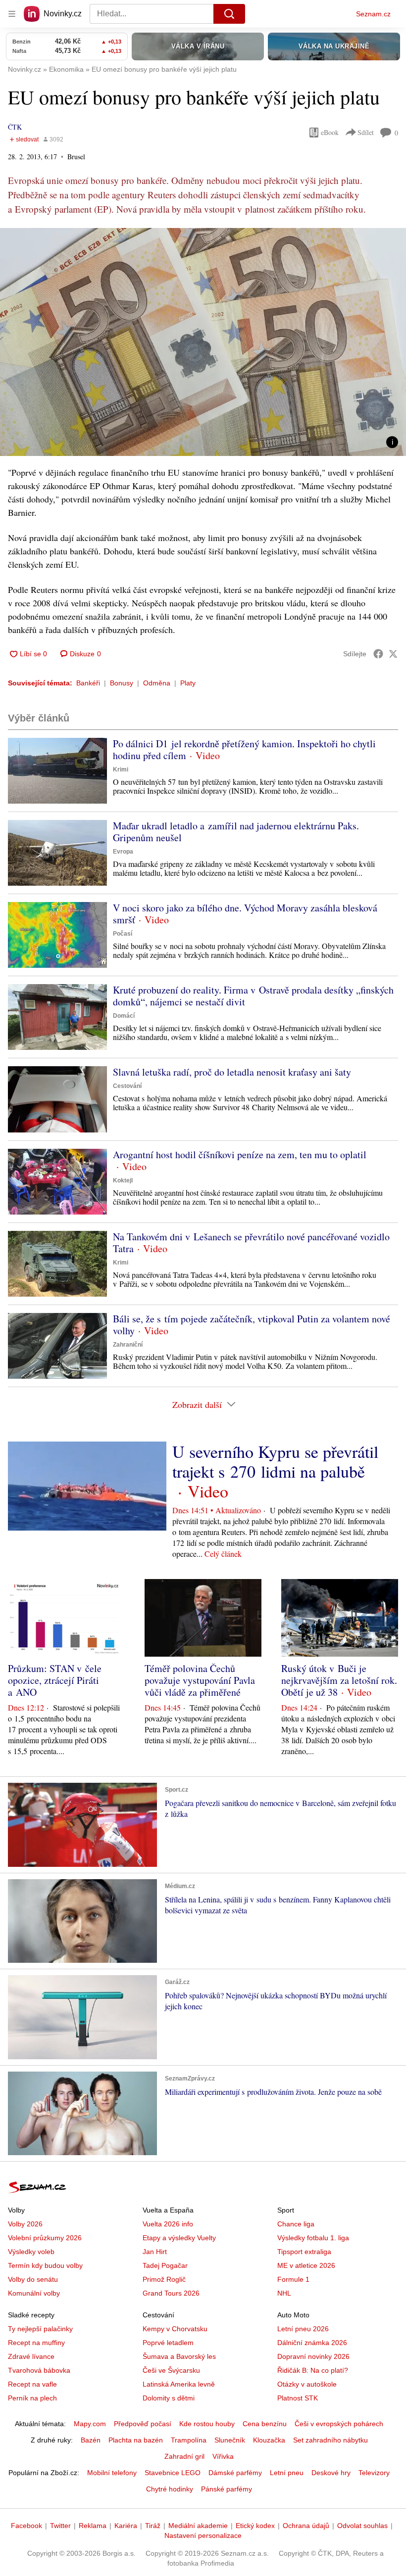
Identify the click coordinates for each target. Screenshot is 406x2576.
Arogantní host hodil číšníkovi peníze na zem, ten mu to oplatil (240, 1154)
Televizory (374, 2473)
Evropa (123, 852)
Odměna (157, 683)
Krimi (121, 769)
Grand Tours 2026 (171, 2293)
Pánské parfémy (227, 2489)
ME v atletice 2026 (306, 2265)
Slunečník (230, 2440)
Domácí (124, 1016)
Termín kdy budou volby (45, 2265)
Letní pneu (287, 2473)
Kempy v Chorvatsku (175, 2329)
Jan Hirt (155, 2252)
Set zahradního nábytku (330, 2440)
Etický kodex (255, 2526)
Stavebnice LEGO (173, 2473)
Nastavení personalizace (203, 2535)
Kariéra (126, 2526)
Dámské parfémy (235, 2473)
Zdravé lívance (31, 2356)
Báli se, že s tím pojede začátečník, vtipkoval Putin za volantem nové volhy (252, 1325)
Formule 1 (293, 2279)
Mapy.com (90, 2424)
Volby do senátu (33, 2279)
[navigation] (12, 14)
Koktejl (123, 1180)
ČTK (15, 127)
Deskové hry (331, 2473)
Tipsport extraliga (304, 2252)
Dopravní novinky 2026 (313, 2356)
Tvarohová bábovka (39, 2370)
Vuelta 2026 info (168, 2224)
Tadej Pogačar (165, 2265)
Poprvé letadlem (168, 2343)
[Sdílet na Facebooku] (378, 654)
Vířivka (223, 2456)
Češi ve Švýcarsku (171, 2370)
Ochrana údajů (306, 2526)
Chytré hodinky (170, 2489)
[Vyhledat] (229, 14)
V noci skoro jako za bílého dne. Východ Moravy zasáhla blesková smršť (245, 914)
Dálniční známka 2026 (312, 2343)
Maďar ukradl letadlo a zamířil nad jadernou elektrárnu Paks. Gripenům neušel (236, 832)
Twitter (60, 2526)
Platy (188, 683)
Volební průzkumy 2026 (45, 2238)
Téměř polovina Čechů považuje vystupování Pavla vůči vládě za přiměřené (200, 1680)
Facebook (26, 2526)
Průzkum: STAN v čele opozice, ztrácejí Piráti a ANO (55, 1680)
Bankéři (88, 683)
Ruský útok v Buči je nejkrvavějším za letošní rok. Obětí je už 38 (339, 1680)
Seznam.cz (373, 14)
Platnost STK (298, 2398)
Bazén (91, 2440)
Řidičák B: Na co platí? (313, 2370)
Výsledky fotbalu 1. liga (313, 2238)
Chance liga (296, 2224)
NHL (284, 2293)
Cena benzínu (265, 2424)
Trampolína (189, 2440)
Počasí (123, 934)
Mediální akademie (198, 2526)
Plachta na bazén (136, 2440)
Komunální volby (34, 2293)
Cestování (127, 1086)
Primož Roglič (164, 2279)
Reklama (93, 2526)
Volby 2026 (25, 2224)
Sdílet (366, 132)
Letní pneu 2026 (303, 2329)
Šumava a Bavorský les (179, 2356)
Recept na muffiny (36, 2343)
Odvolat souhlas (362, 2526)
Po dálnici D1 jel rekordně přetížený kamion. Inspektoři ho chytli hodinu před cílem (244, 749)
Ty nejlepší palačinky (40, 2329)
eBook (330, 132)
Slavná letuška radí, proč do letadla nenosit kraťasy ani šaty (232, 1072)
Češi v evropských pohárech (339, 2424)
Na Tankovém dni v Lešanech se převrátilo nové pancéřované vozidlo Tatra (251, 1243)
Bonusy (122, 683)
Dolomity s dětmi (169, 2398)
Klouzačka (269, 2440)
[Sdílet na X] (393, 654)
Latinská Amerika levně (179, 2384)
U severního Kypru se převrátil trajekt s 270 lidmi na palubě (275, 1461)
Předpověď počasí (143, 2424)
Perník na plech (32, 2398)
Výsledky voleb (31, 2252)
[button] (203, 342)
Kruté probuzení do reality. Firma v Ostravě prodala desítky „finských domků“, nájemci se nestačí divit (253, 996)
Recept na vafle (32, 2384)
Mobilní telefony (112, 2473)
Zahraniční (128, 1345)
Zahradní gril (184, 2456)
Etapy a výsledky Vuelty (179, 2238)
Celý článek (223, 1554)
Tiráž (153, 2526)
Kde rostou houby (207, 2424)
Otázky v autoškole (307, 2384)
